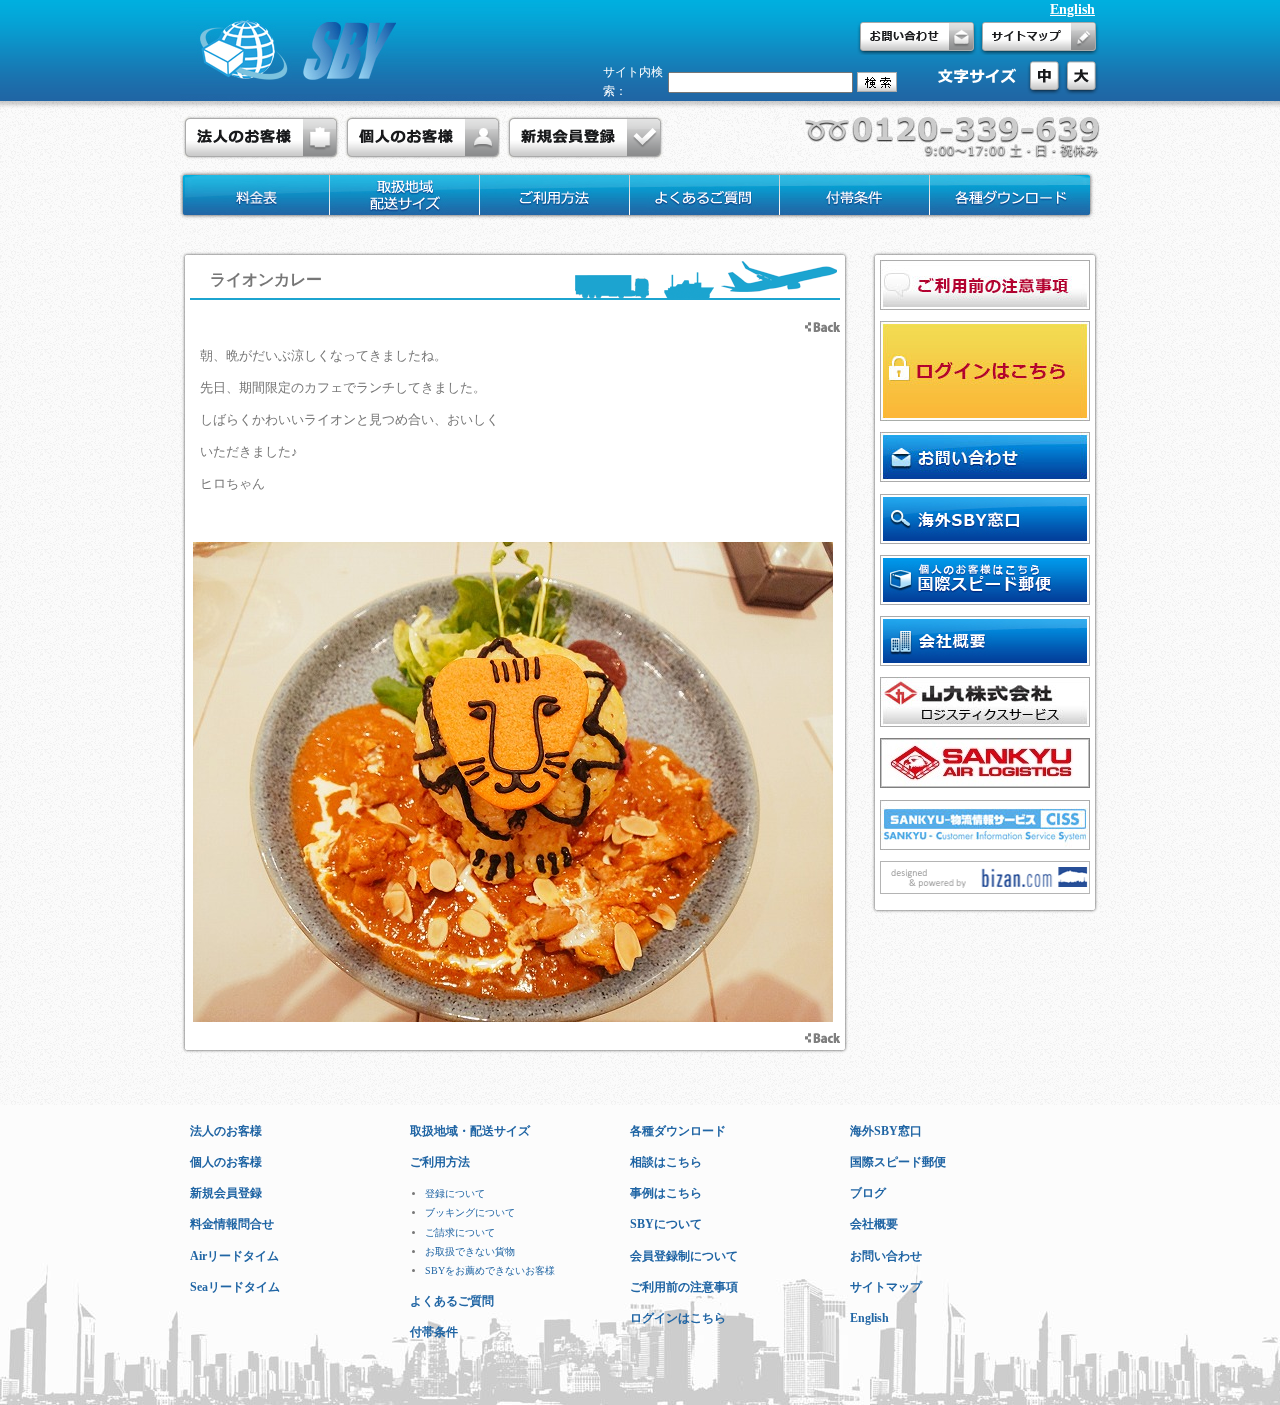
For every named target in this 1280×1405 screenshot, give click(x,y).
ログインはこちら (678, 1318)
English (1072, 9)
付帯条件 (434, 1332)
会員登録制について (684, 1256)
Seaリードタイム (235, 1287)
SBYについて (666, 1224)
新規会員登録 (226, 1193)
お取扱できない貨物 (470, 1251)
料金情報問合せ (232, 1224)
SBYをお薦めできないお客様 (490, 1270)
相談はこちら (666, 1162)
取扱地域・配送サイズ (470, 1131)
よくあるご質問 (452, 1301)
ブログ (868, 1193)
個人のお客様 (226, 1162)
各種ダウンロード (678, 1131)
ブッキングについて (470, 1212)
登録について (455, 1193)
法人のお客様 (226, 1131)
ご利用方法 (440, 1162)
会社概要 (874, 1224)
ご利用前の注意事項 (684, 1287)
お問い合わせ (886, 1256)
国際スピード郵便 (898, 1162)
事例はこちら (666, 1193)
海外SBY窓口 (886, 1131)
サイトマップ (886, 1287)
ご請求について (460, 1232)
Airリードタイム (234, 1256)
